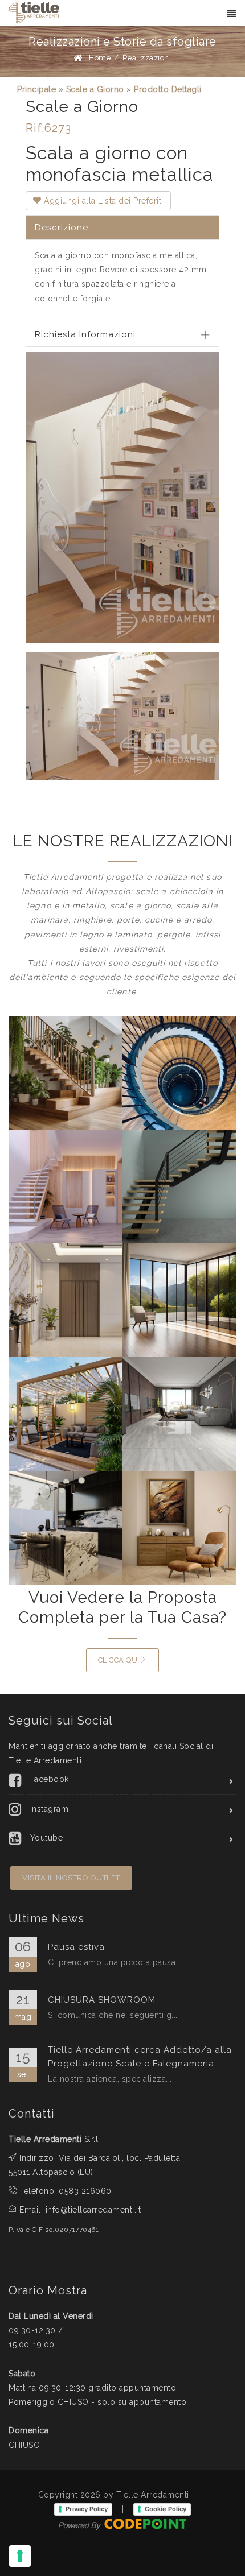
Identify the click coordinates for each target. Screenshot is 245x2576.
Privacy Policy (87, 2509)
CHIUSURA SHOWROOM (102, 2000)
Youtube (47, 1838)
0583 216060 (85, 2191)
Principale (36, 89)
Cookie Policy (166, 2509)
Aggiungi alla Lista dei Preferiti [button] (103, 201)
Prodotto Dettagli (168, 89)
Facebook (50, 1779)
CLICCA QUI (119, 1660)
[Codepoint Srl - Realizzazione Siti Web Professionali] (122, 2523)
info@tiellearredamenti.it (93, 2210)
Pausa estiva (76, 1947)
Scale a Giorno (95, 89)
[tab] (122, 227)
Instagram (50, 1809)
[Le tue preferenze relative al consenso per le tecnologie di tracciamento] (20, 2556)
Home (100, 58)
